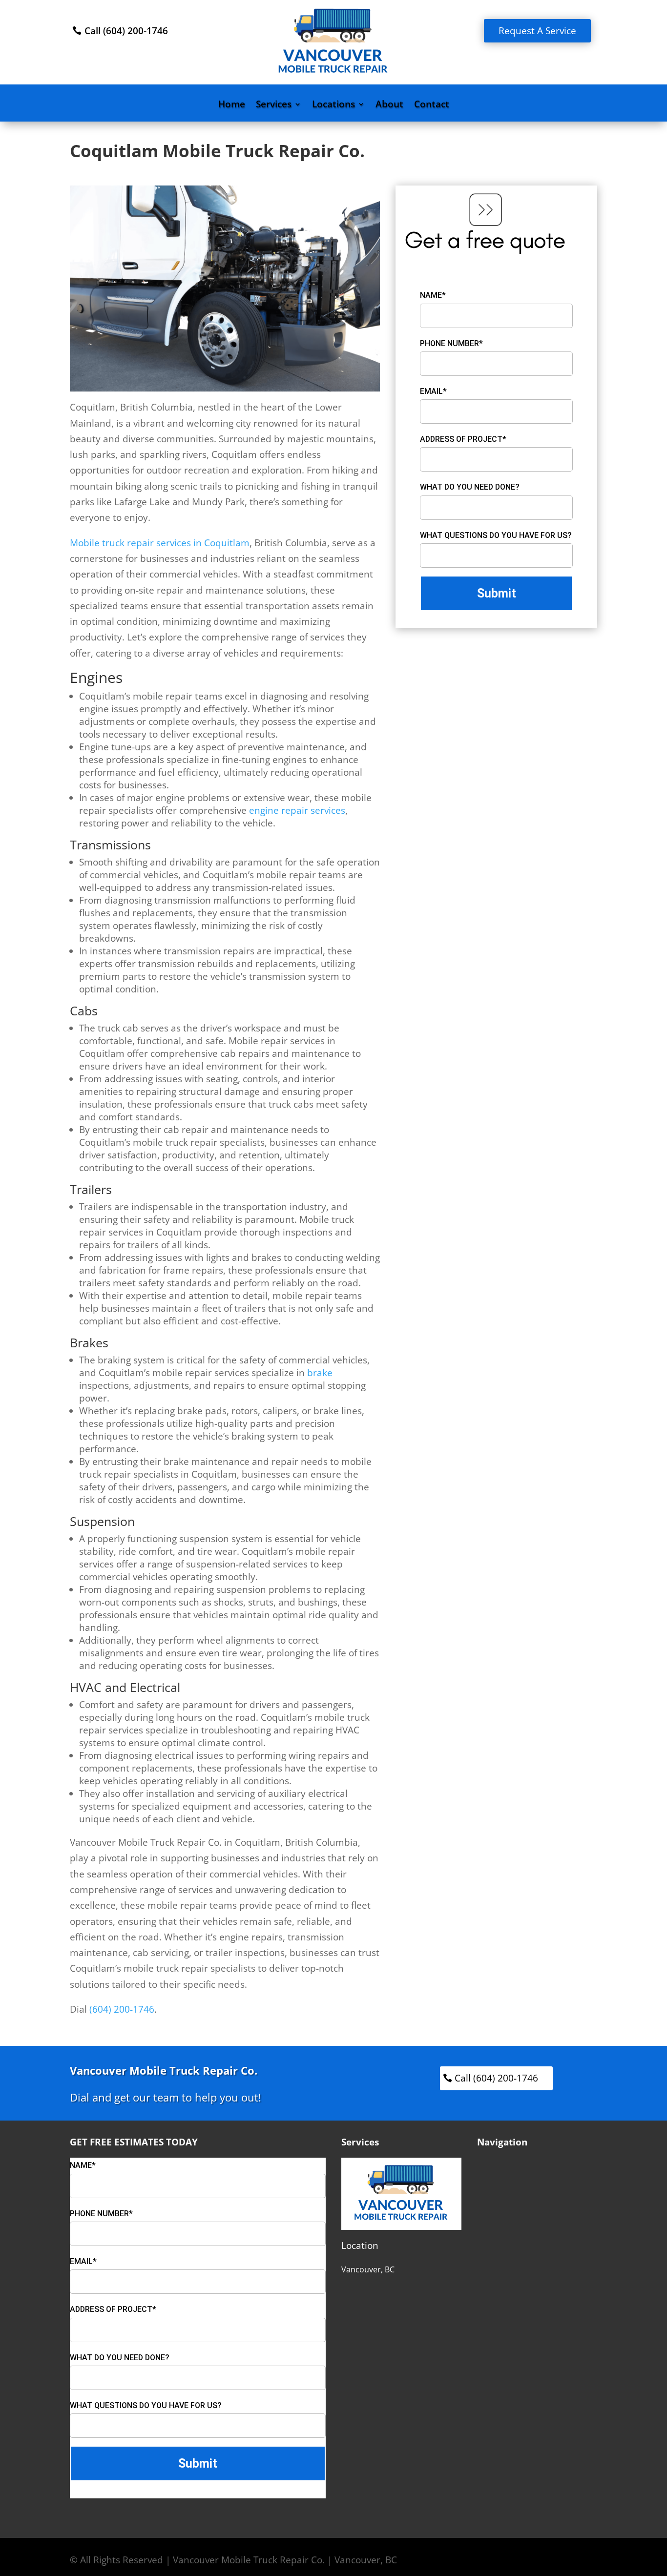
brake (320, 1373)
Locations (333, 105)
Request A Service (537, 31)
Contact (432, 105)
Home (232, 105)
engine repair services (297, 810)
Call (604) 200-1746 (126, 31)
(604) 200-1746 (122, 2009)
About (389, 105)
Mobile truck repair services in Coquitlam (160, 543)
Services (274, 105)
